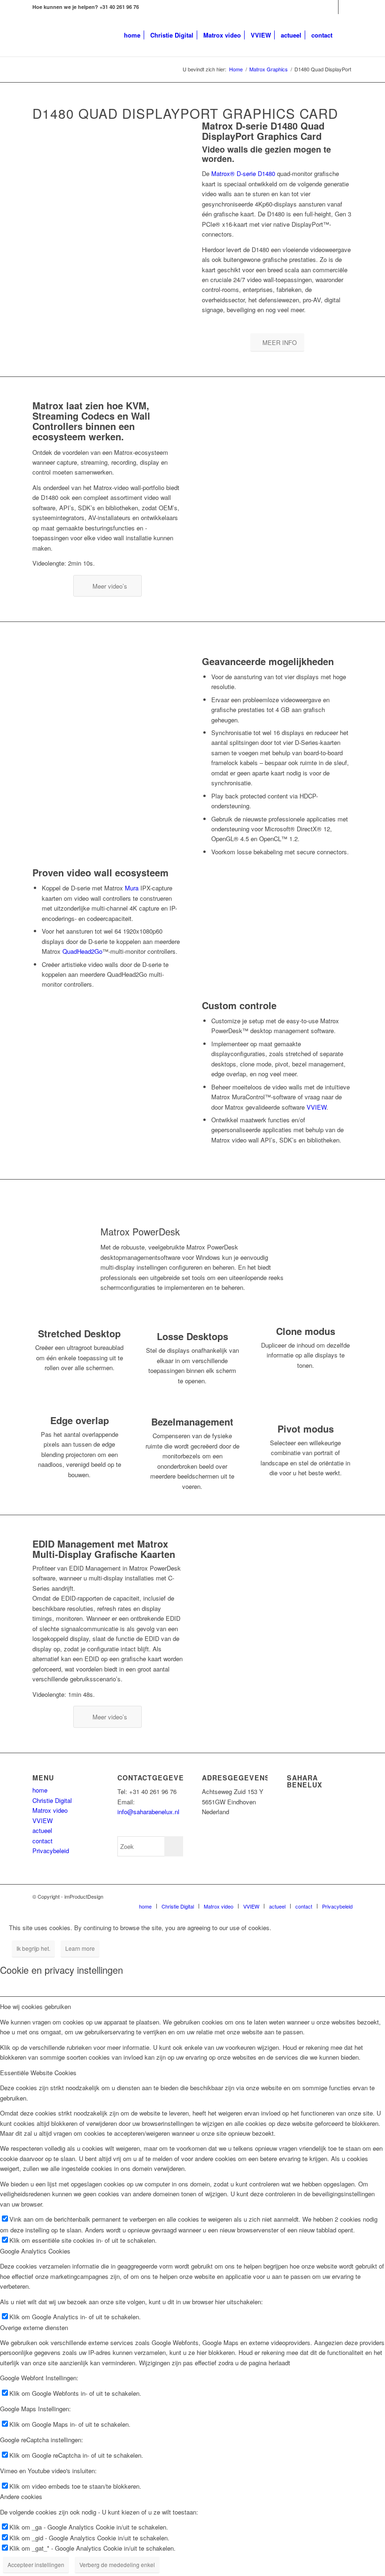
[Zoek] (345, 35)
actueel (42, 1830)
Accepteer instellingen (36, 2564)
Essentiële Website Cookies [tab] (38, 2073)
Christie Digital (52, 1800)
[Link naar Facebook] (346, 7)
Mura (132, 888)
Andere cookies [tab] (21, 2496)
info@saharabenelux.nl (148, 1812)
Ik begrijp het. (33, 1948)
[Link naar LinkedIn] (331, 7)
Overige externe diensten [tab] (34, 2327)
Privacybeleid (51, 1851)
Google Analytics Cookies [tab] (35, 2251)
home (40, 1790)
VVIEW (316, 1107)
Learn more (80, 1948)
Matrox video (50, 1810)
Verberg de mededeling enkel (117, 2564)
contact (42, 1841)
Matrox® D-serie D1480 (243, 173)
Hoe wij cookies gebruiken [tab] (35, 2006)
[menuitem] (132, 35)
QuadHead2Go (82, 951)
